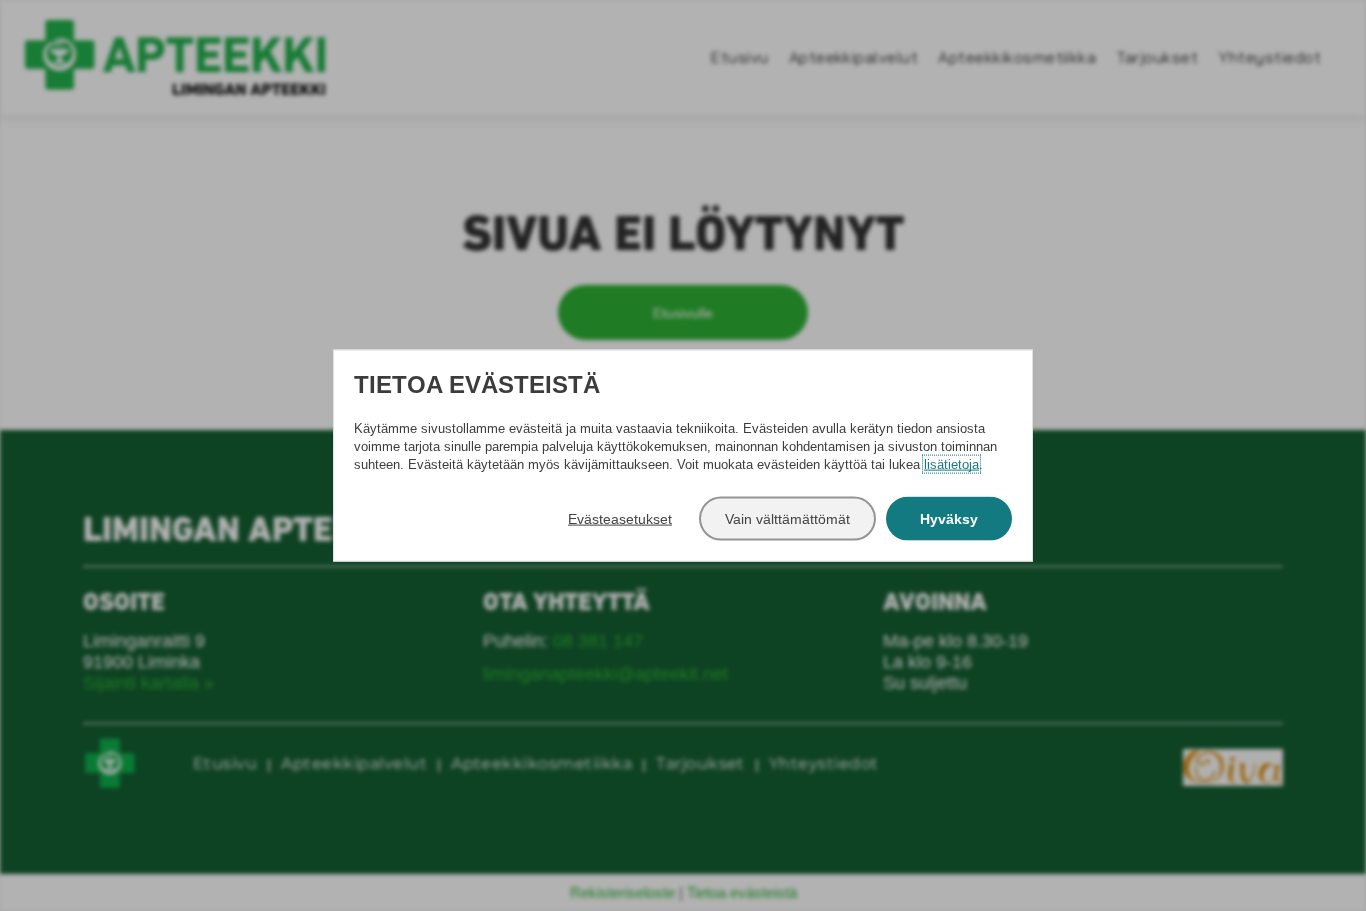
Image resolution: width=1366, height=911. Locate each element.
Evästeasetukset (620, 518)
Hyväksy (949, 518)
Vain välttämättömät (787, 518)
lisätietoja (951, 463)
